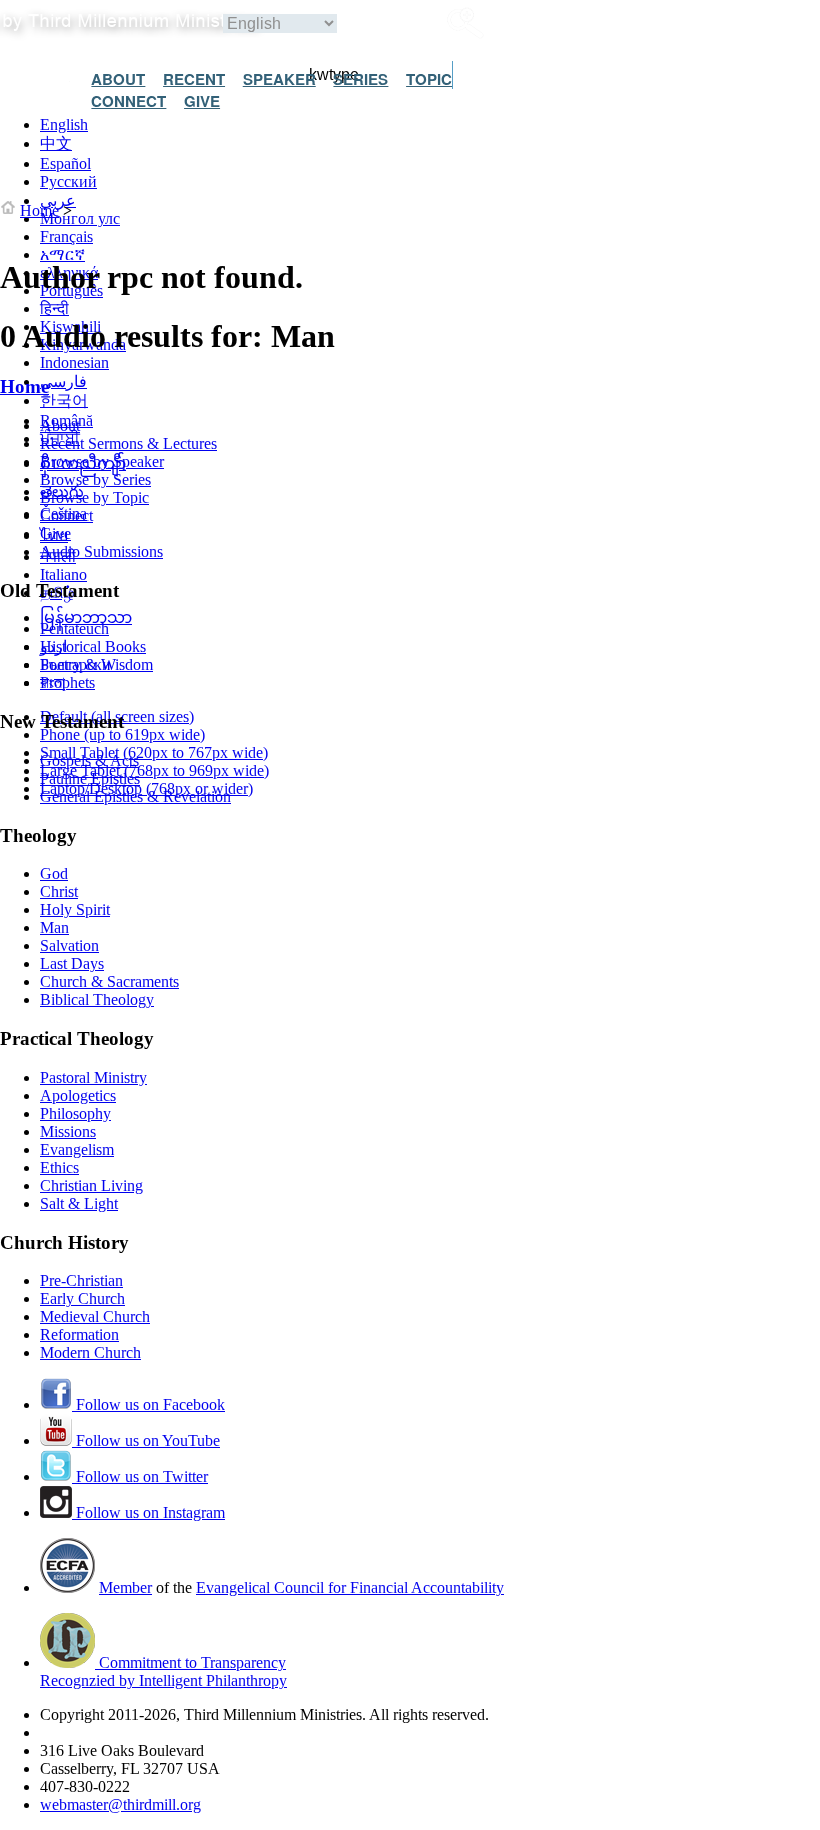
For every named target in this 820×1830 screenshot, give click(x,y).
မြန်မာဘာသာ (86, 617)
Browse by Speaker (102, 461)
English (64, 124)
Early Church (82, 1298)
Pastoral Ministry (93, 1077)
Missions (68, 1131)
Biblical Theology (97, 999)
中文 (56, 143)
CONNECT (128, 101)
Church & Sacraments (109, 981)
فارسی (63, 381)
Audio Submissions (101, 551)
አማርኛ (62, 254)
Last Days (72, 963)
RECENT (194, 79)
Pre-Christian (81, 1280)
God (54, 873)
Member (125, 1587)
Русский (68, 181)
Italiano (63, 574)
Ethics (59, 1167)
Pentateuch (74, 628)
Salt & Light (79, 1203)
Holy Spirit (75, 909)
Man (54, 927)
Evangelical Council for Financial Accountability (350, 1587)
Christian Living (91, 1185)
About (60, 425)
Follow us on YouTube (146, 1440)
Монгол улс (80, 218)
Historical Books (93, 646)
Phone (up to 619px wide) (122, 734)
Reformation (79, 1334)
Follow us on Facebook (148, 1404)
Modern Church (90, 1352)
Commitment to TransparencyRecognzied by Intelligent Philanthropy (163, 1671)
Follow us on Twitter (140, 1476)
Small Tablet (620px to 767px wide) (154, 752)
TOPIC (429, 79)
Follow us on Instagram (148, 1512)
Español (65, 163)
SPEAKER (279, 79)
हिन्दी (54, 308)
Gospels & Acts (89, 760)
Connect (66, 515)
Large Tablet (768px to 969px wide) (154, 770)
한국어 (64, 400)
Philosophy (75, 1113)
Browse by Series (95, 479)
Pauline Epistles (90, 778)
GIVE (202, 101)
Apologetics (78, 1095)
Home (39, 210)
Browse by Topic (94, 497)
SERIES (360, 79)
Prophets (67, 682)
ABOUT (118, 79)
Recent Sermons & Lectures (128, 443)
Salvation (69, 945)
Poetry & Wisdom (96, 664)
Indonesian (74, 362)
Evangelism (77, 1149)
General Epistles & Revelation (135, 796)
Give (55, 533)
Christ (59, 891)
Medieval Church (95, 1316)
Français (66, 236)
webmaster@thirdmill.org (120, 1804)
